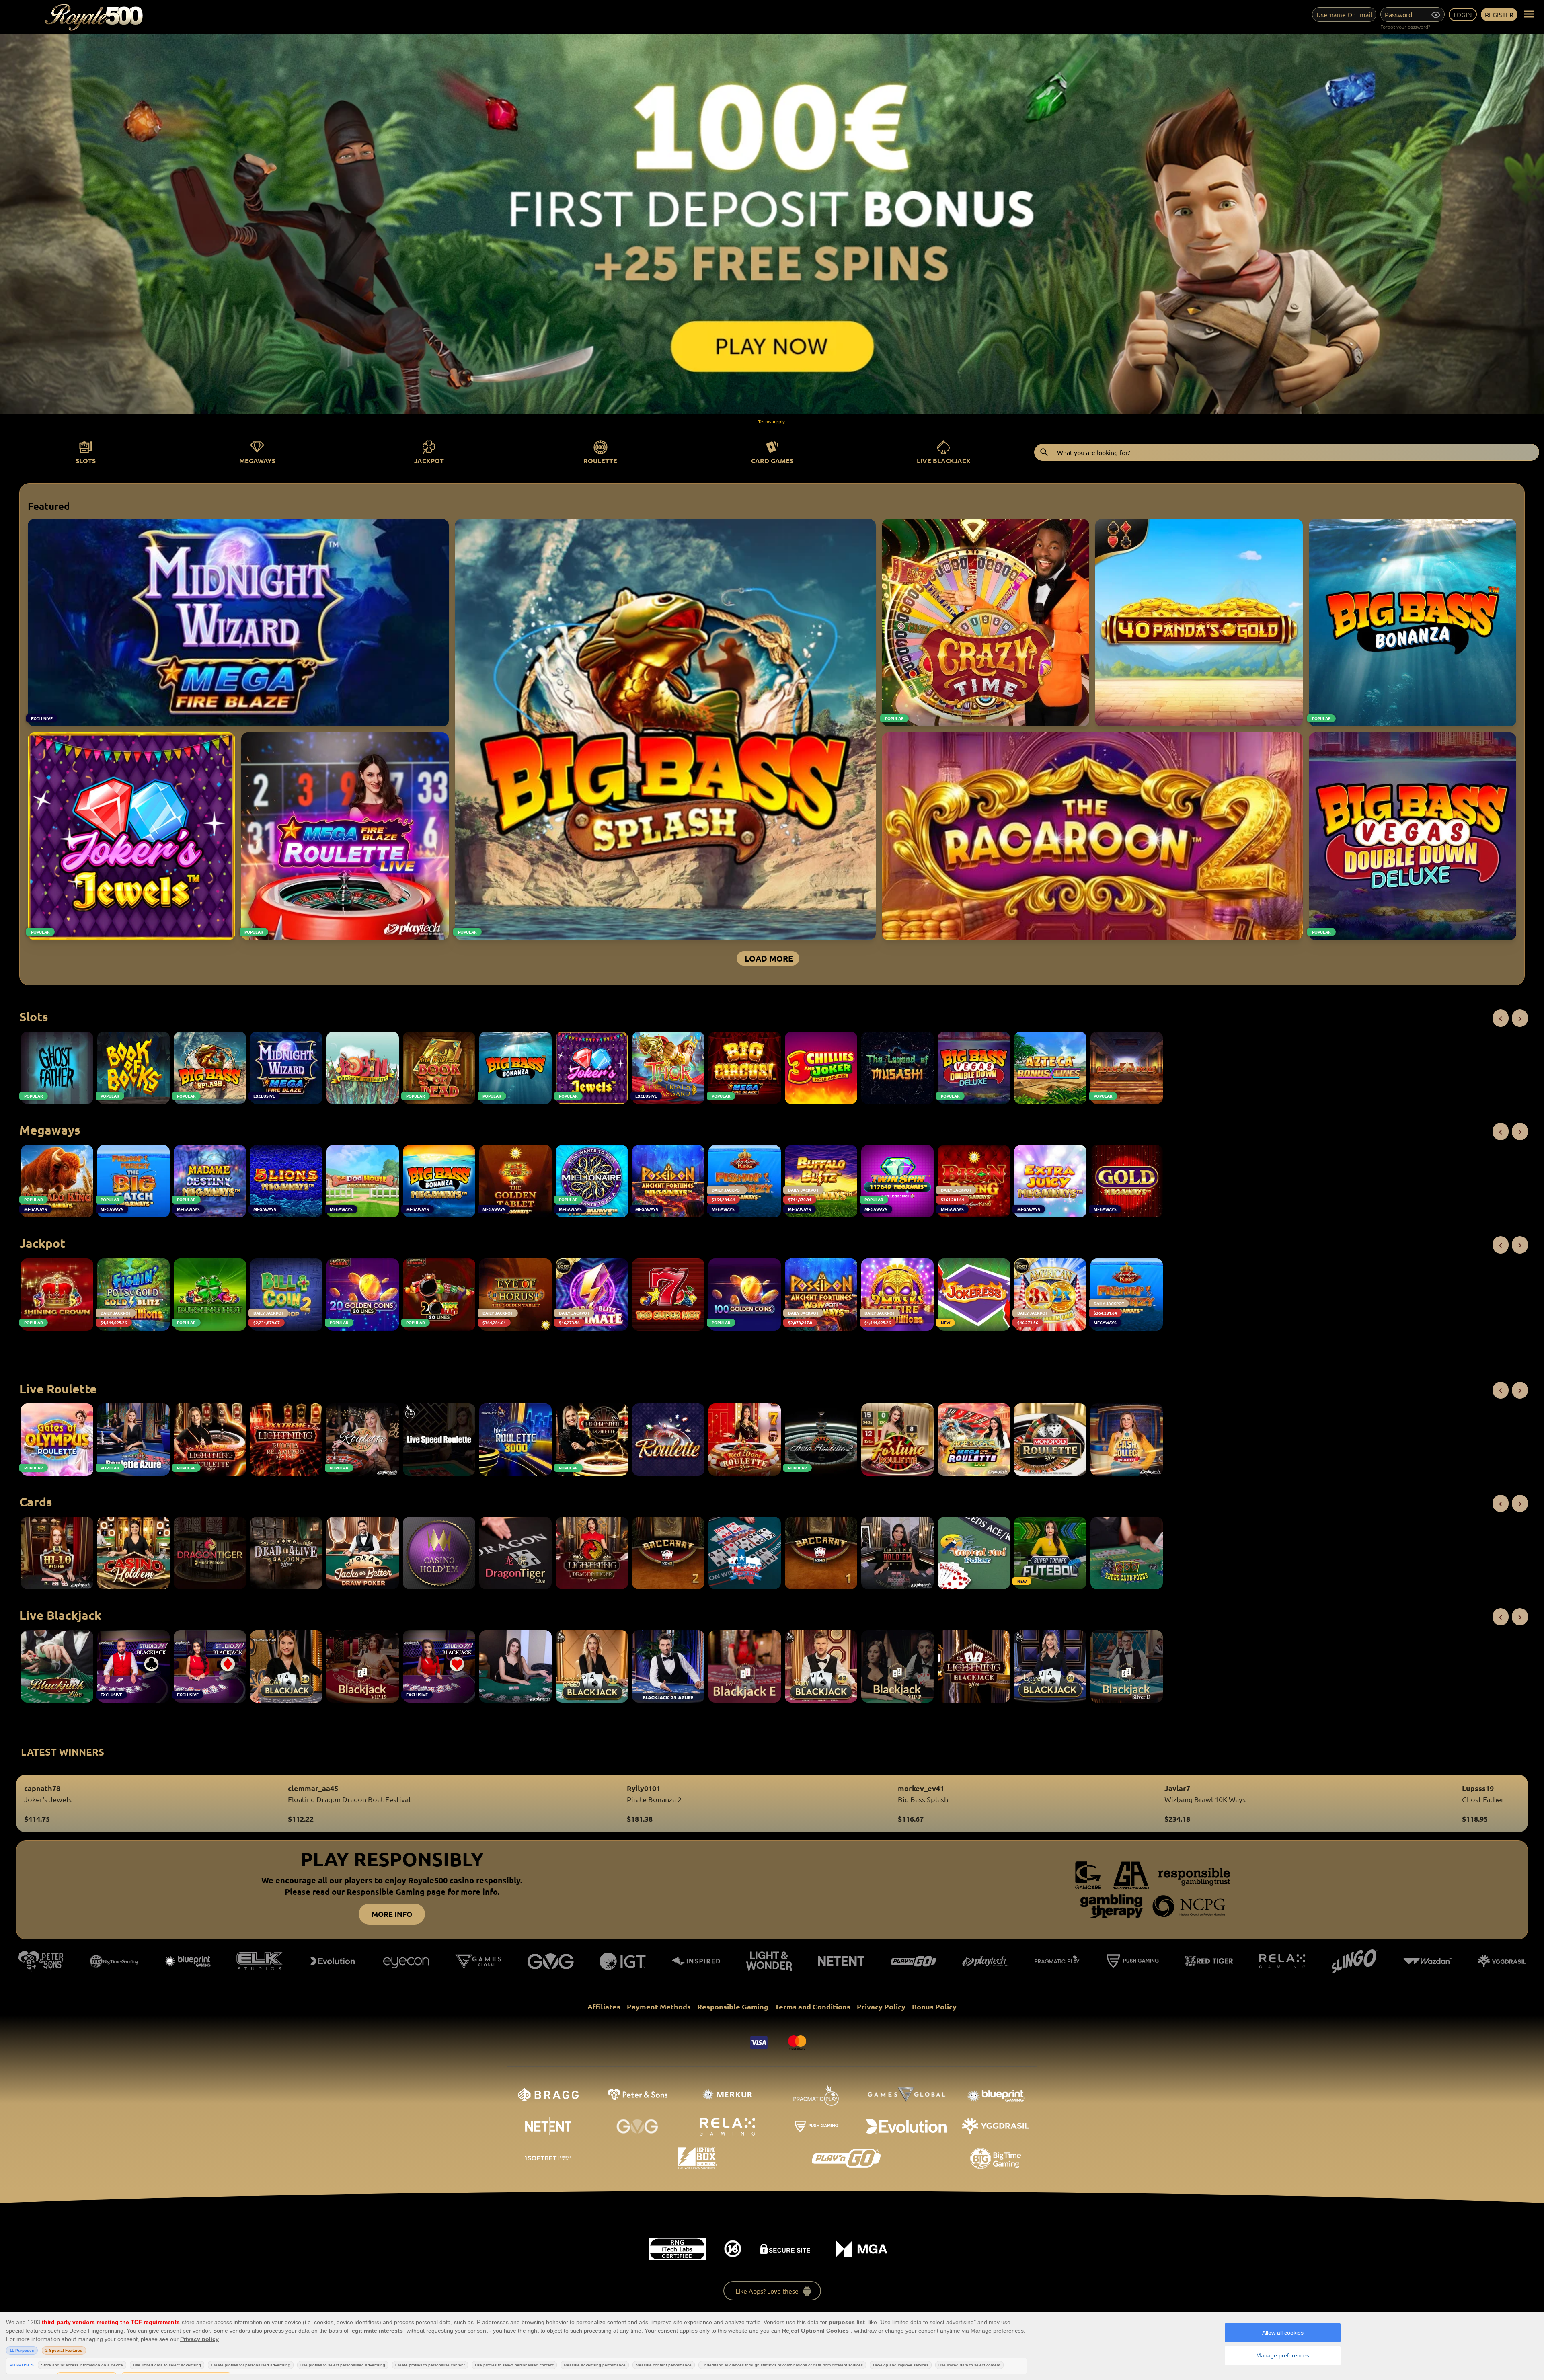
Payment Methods (659, 2006)
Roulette (600, 461)
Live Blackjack (944, 461)
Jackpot (429, 461)
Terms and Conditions (813, 2006)
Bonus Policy (934, 2006)
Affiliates (604, 2006)
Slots (86, 461)
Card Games (772, 461)
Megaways (257, 461)
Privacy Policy (881, 2006)
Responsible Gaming (733, 2006)
